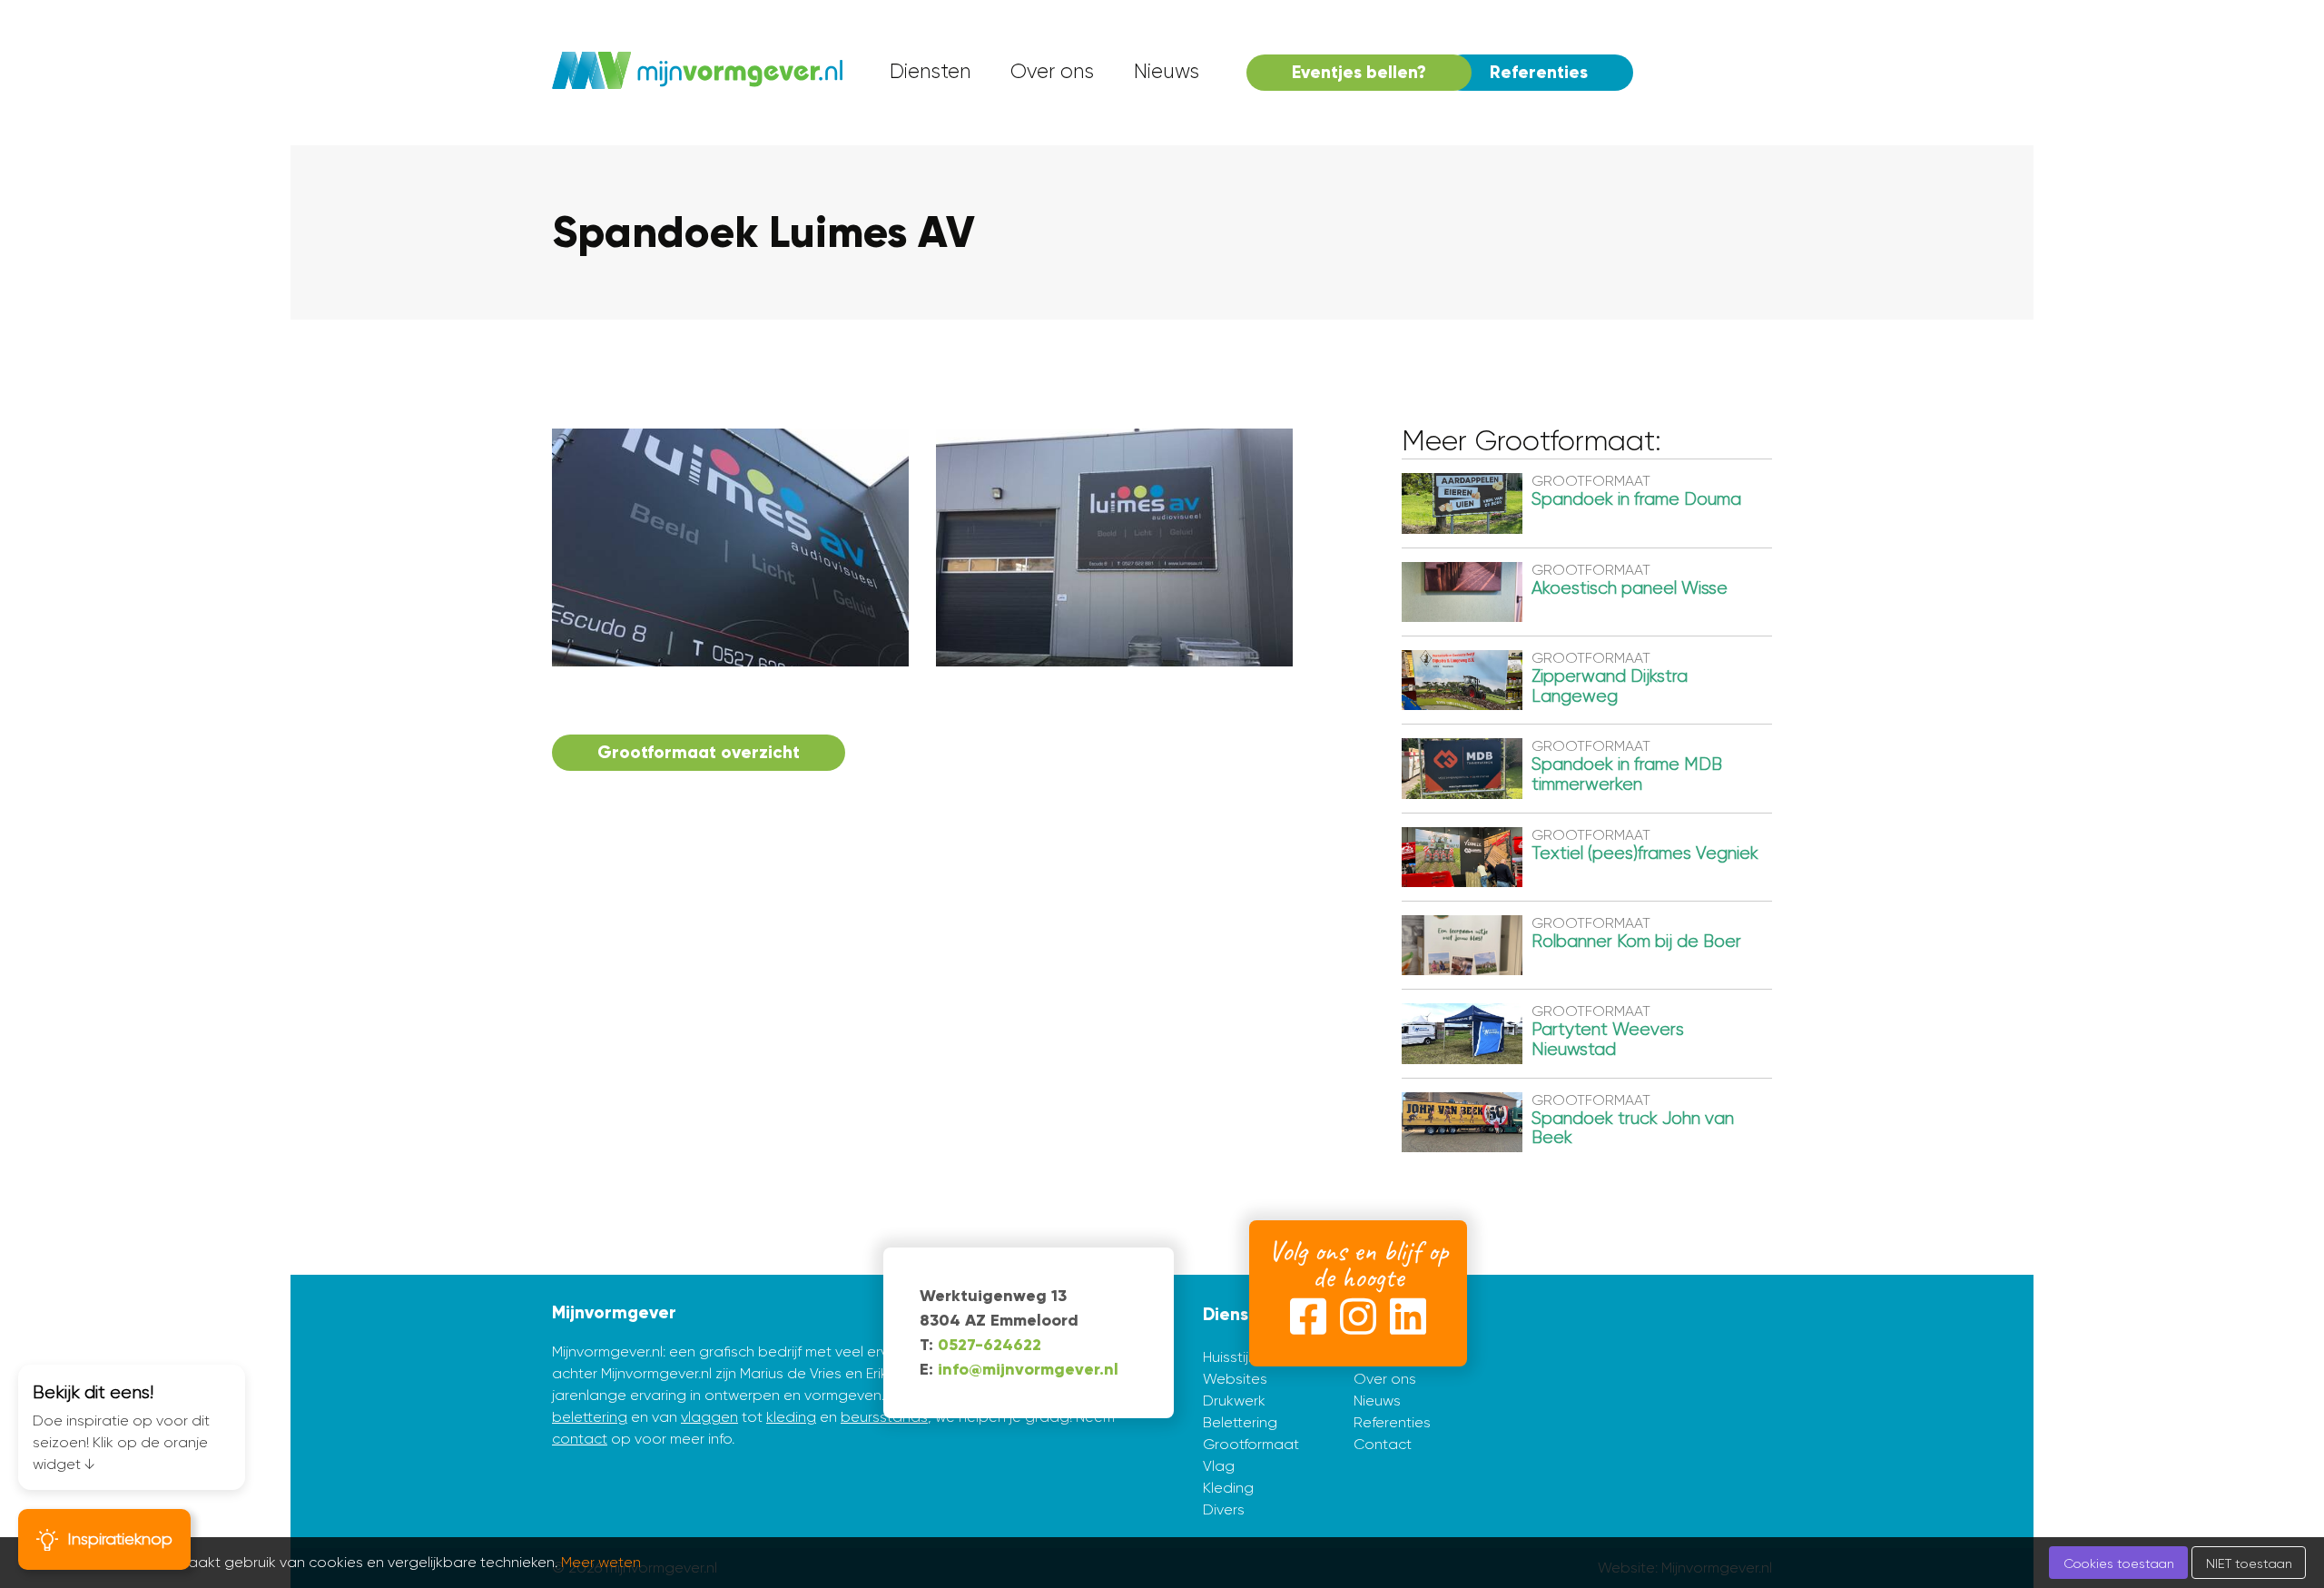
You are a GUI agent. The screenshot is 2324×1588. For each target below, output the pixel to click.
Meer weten (601, 1562)
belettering (590, 1417)
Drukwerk (1234, 1401)
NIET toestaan (2249, 1563)
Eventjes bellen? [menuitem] (1359, 72)
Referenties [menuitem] (1539, 72)
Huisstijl (1227, 1357)
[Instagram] (1358, 1320)
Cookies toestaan (2119, 1563)
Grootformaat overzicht (699, 752)
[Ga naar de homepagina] (697, 73)
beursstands (884, 1417)
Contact (1383, 1444)
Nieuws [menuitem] (1167, 71)
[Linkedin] (1408, 1320)
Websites (1235, 1379)
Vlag (1219, 1466)
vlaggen (709, 1417)
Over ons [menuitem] (1052, 71)
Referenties (1392, 1422)
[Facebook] (1308, 1320)
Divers (1224, 1509)
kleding (791, 1417)
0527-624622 (990, 1345)
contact (580, 1439)
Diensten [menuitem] (930, 71)
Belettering (1240, 1422)
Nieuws (1377, 1401)
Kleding (1228, 1488)
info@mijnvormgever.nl (1028, 1369)
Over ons (1385, 1379)
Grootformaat (1251, 1444)
